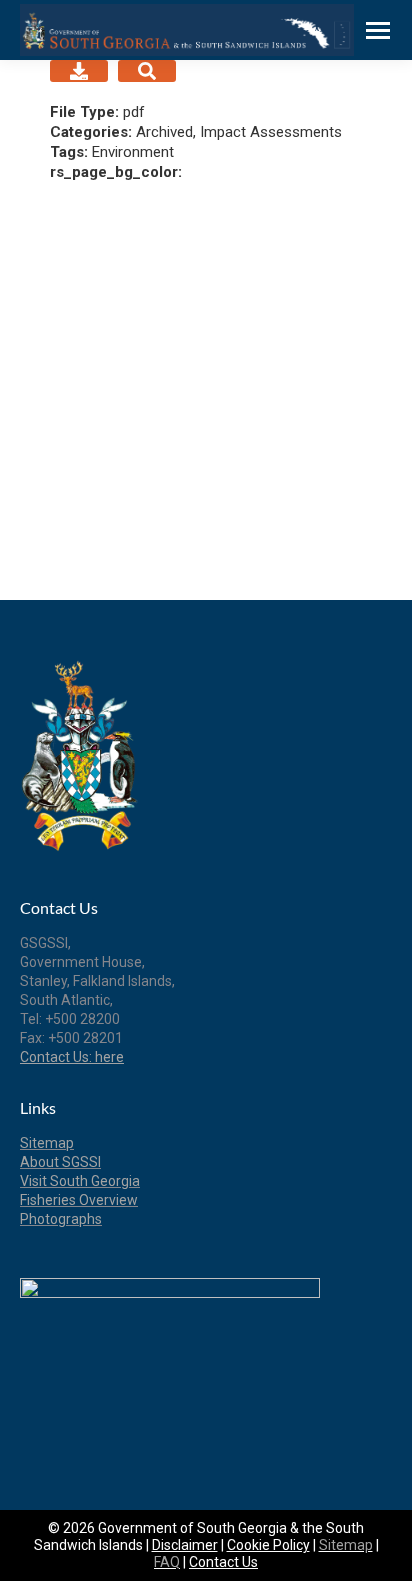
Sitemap (47, 1143)
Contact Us (223, 1562)
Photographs (61, 1219)
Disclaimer (185, 1545)
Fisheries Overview (79, 1200)
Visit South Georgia (80, 1181)
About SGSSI (60, 1162)
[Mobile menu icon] (378, 30)
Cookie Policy (268, 1545)
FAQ (167, 1562)
